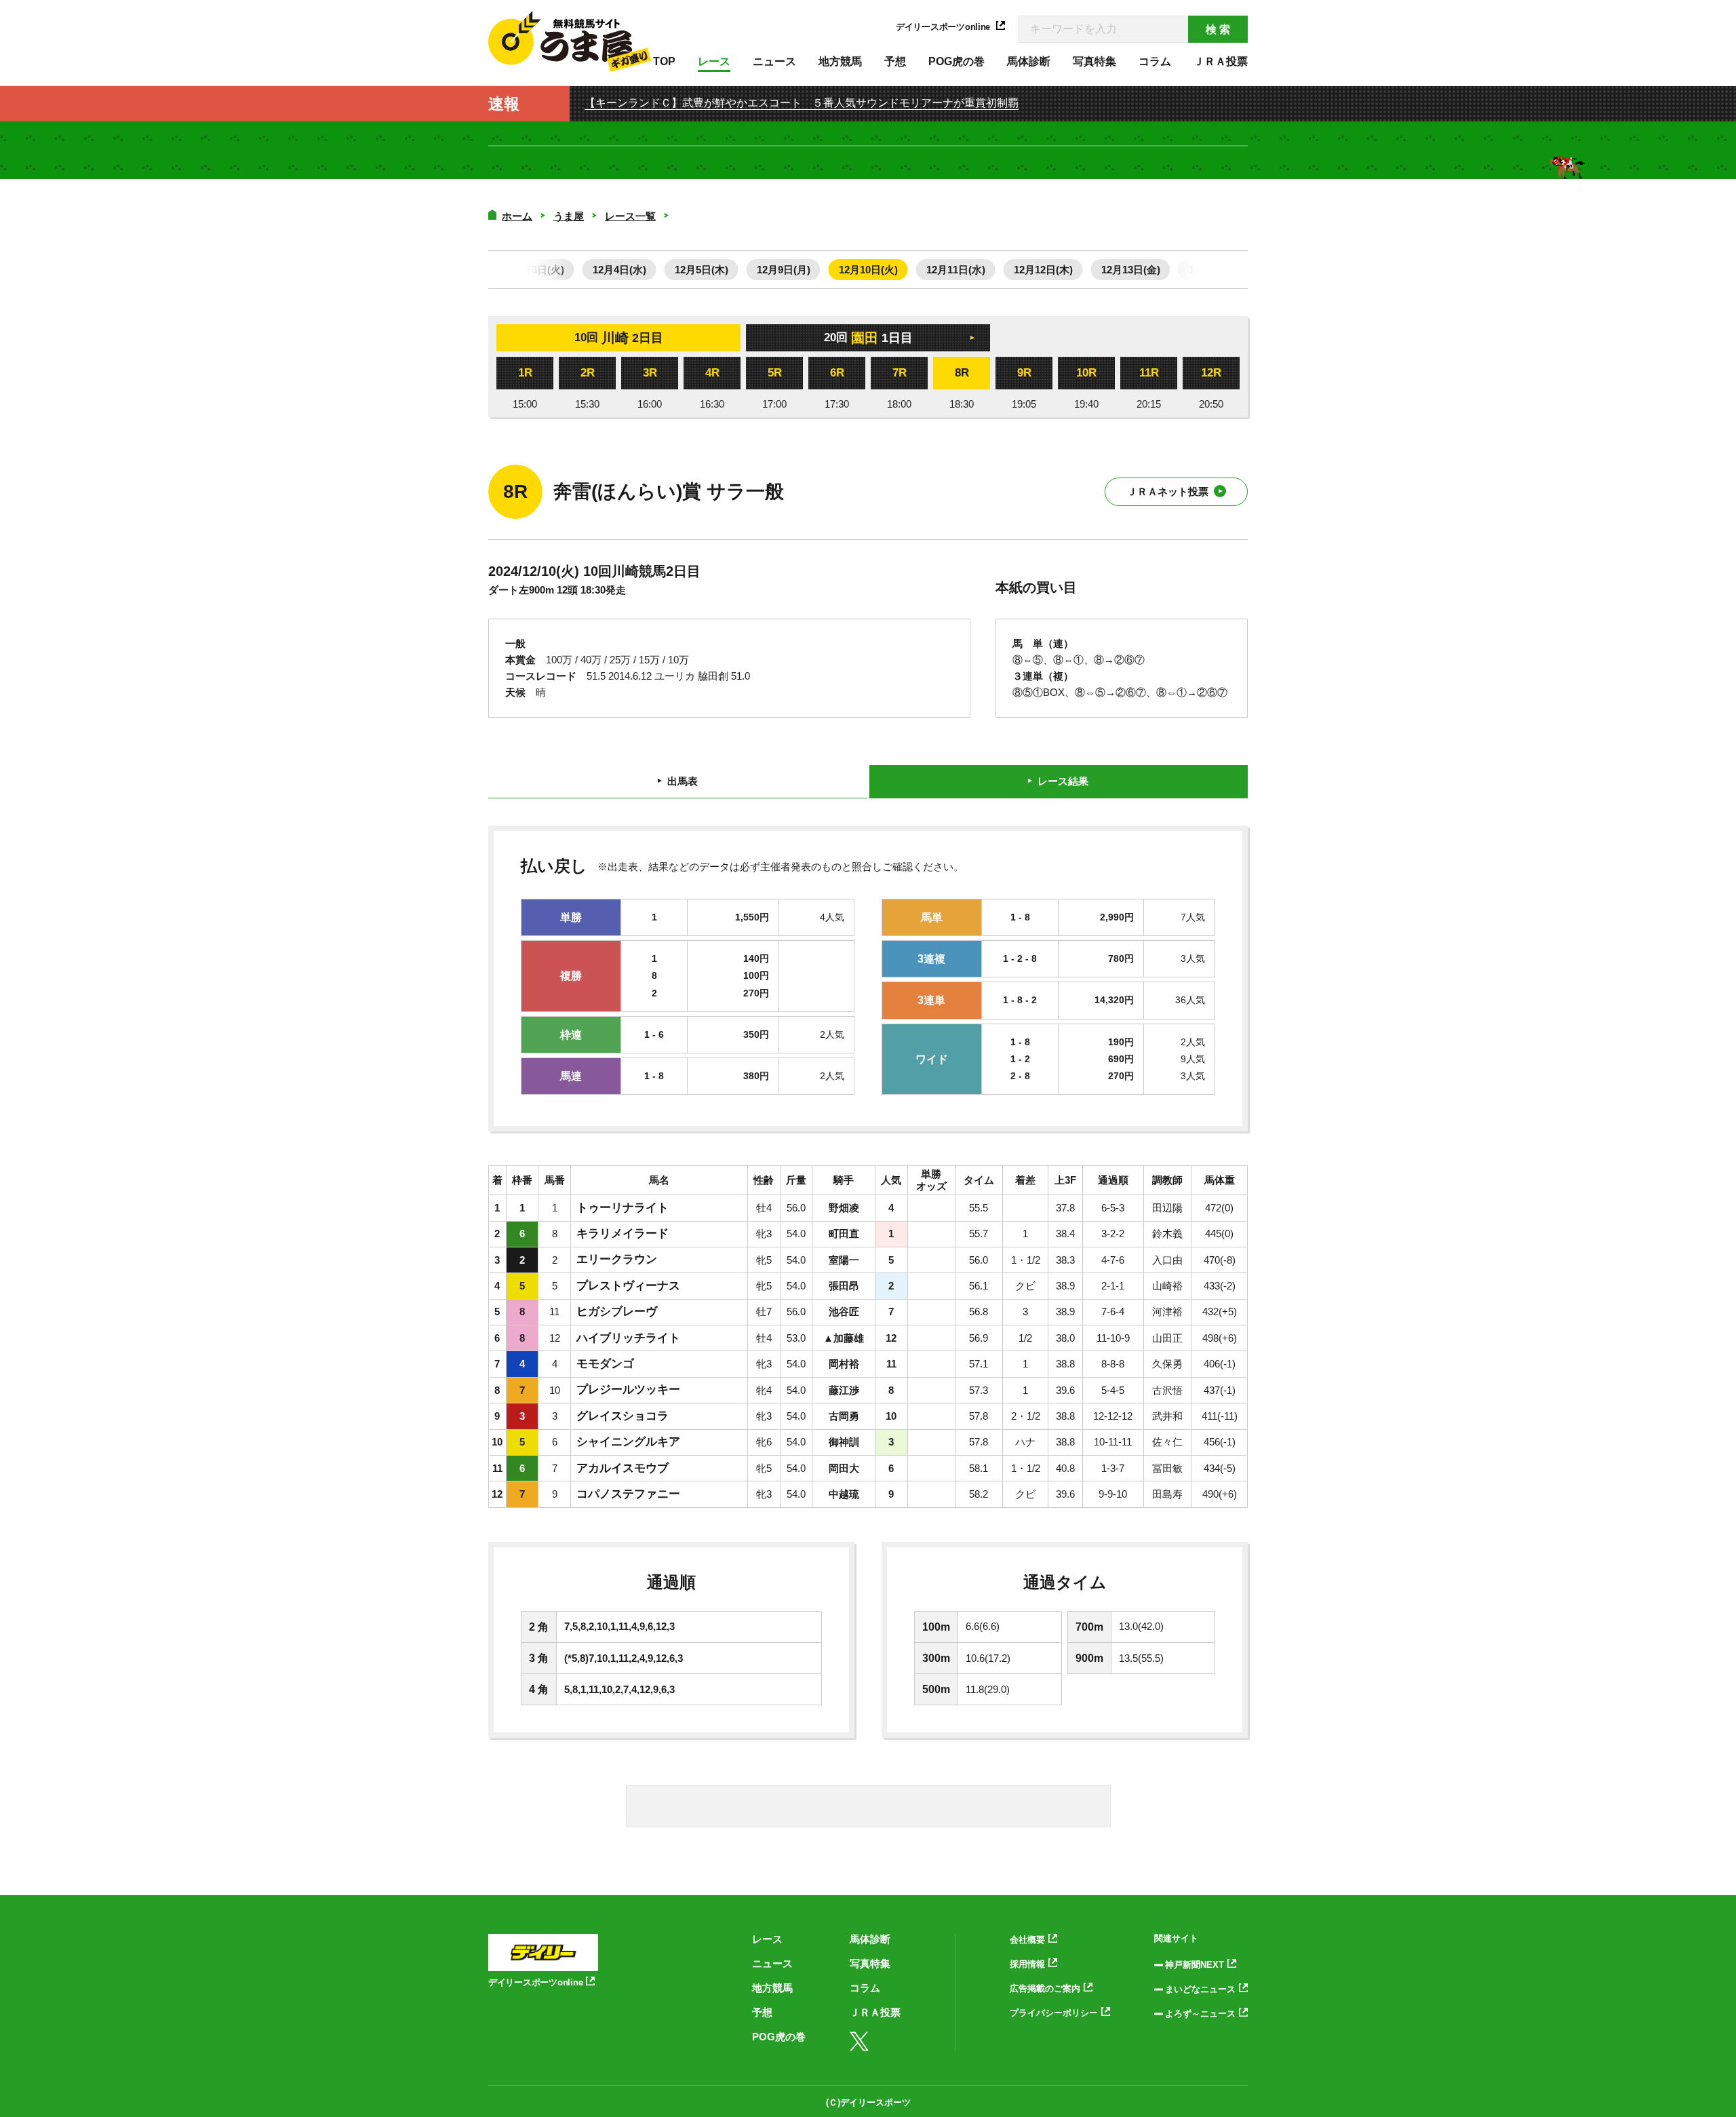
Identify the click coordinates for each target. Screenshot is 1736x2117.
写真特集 (1094, 61)
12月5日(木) (702, 270)
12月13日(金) (1131, 270)
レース (714, 61)
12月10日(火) (868, 270)
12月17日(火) (1218, 270)
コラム (1155, 61)
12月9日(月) (784, 270)
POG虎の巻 (956, 61)
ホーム (517, 216)
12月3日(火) (537, 270)
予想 (895, 61)
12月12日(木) (1043, 270)
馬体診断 (1029, 61)
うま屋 (569, 216)
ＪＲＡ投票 (1221, 61)
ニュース (774, 61)
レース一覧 (630, 216)
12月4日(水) (619, 270)
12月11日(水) (956, 270)
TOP (664, 61)
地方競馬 (840, 61)
